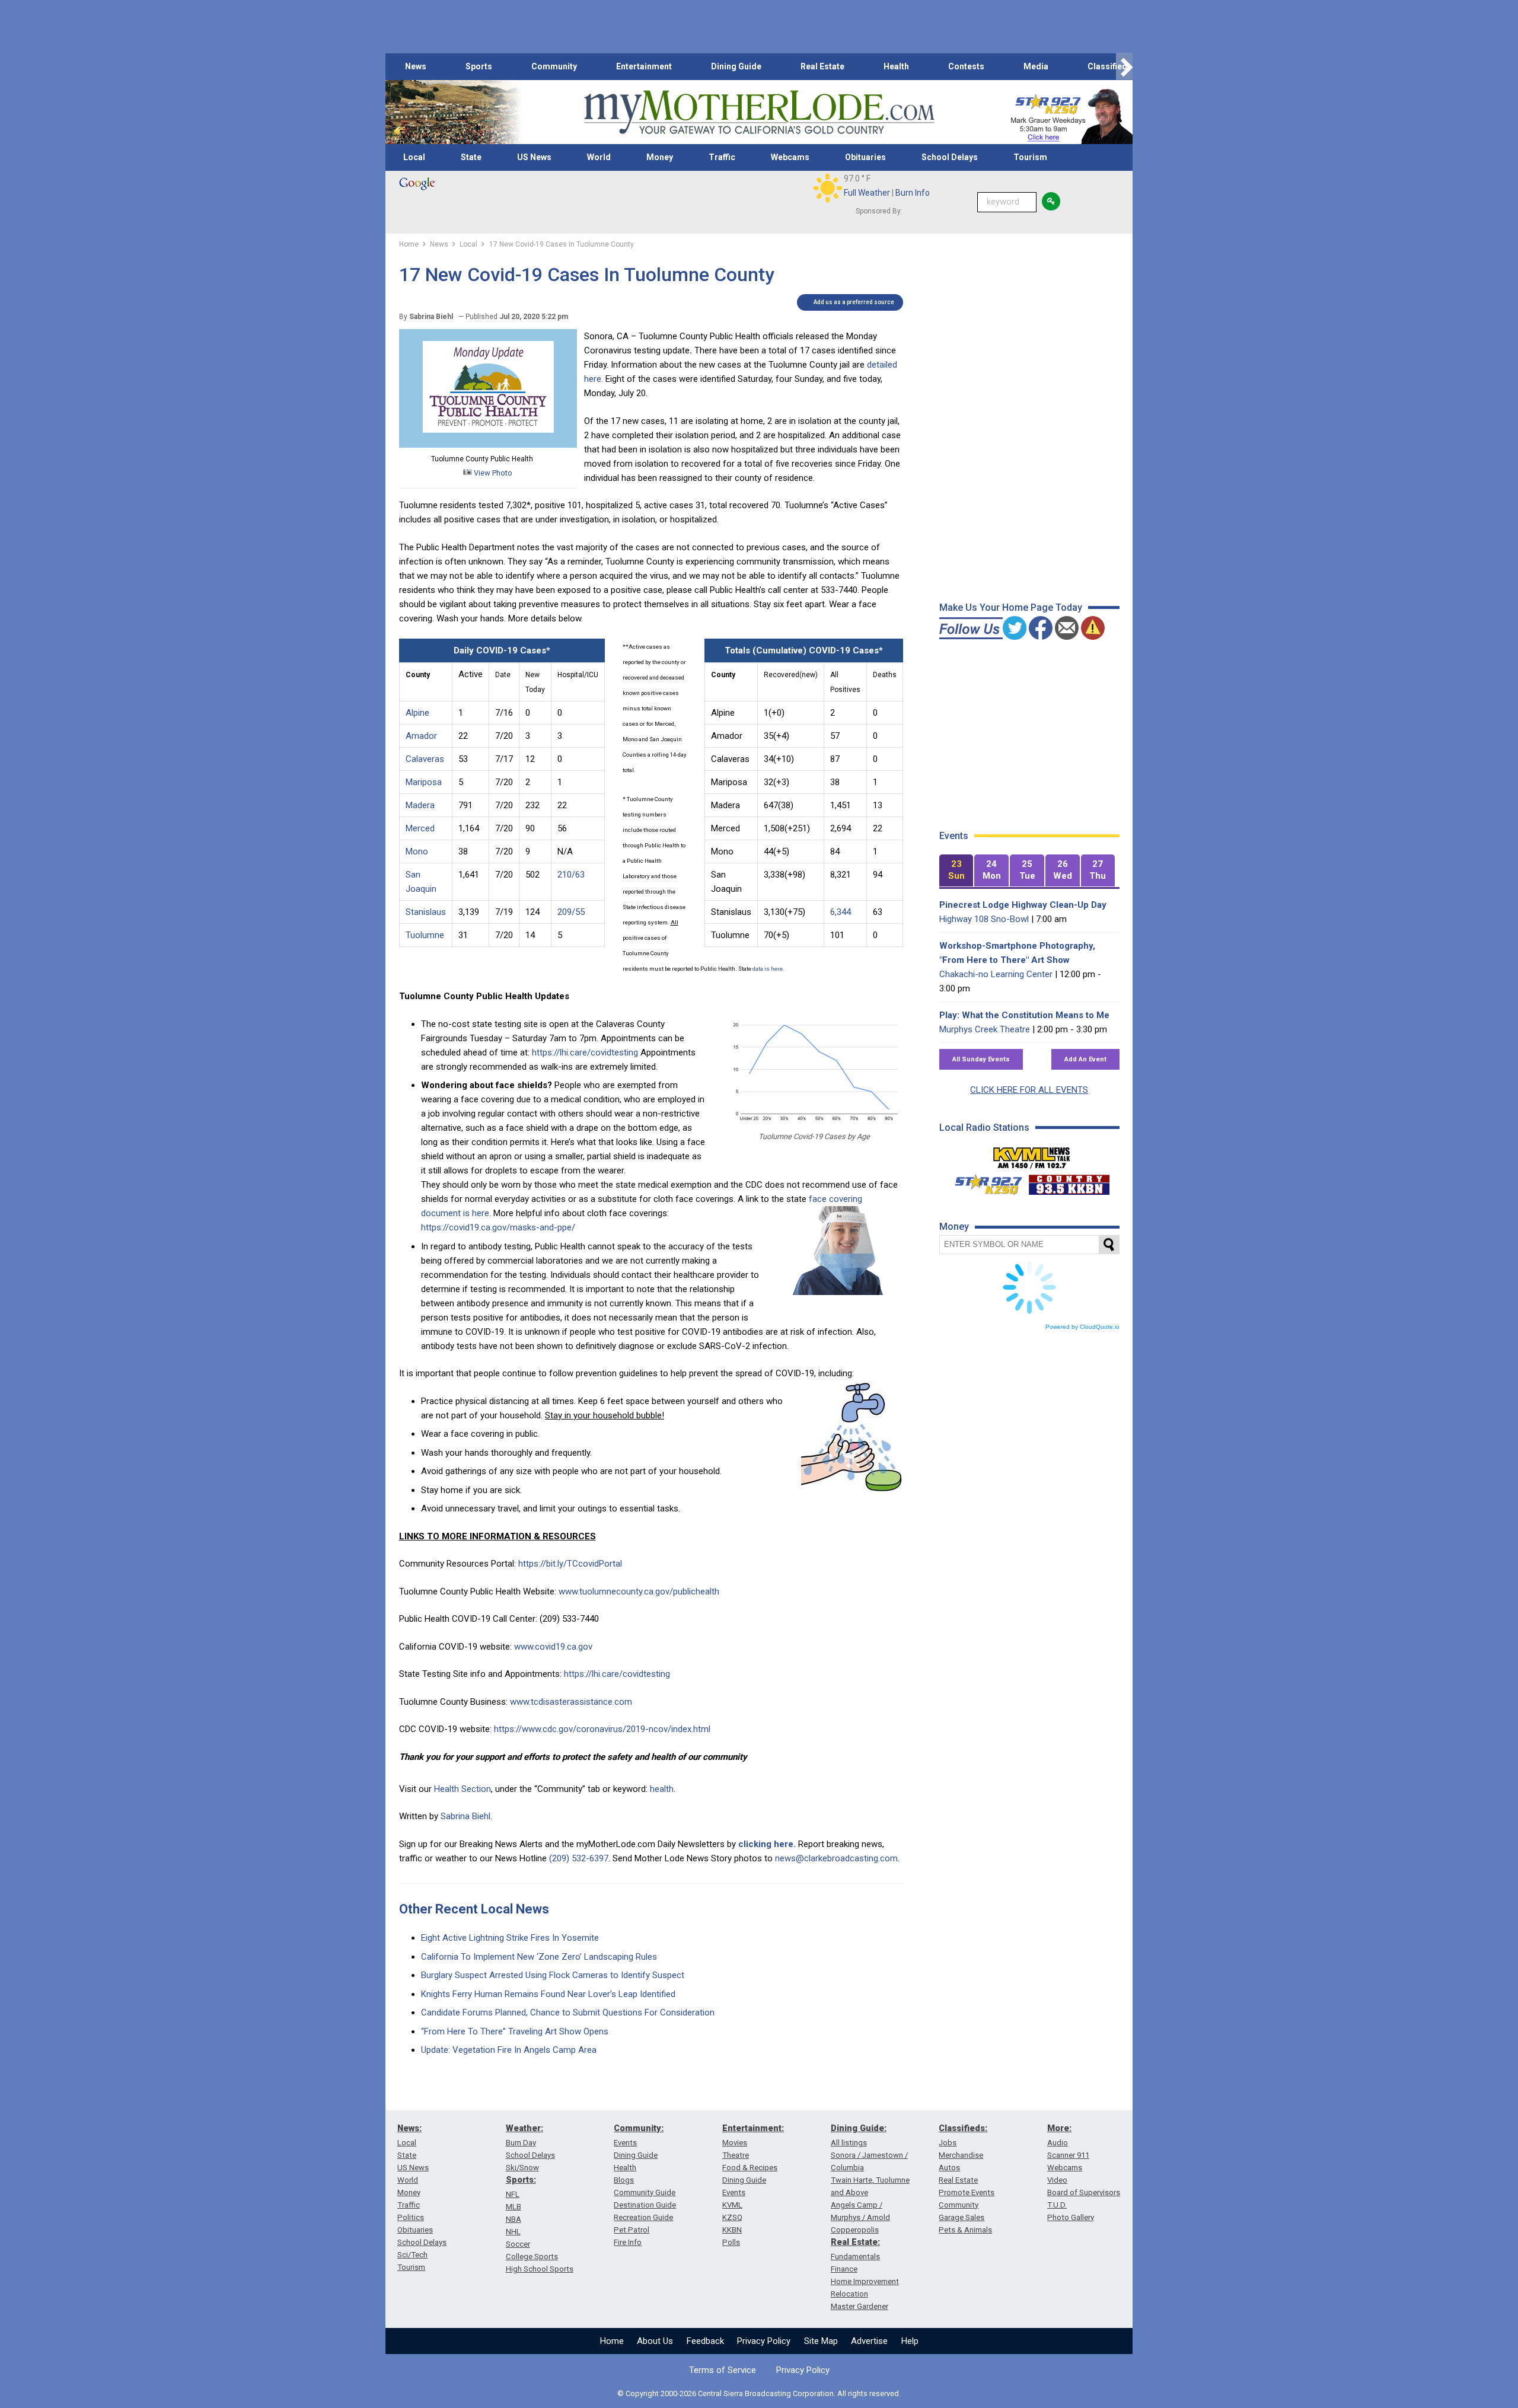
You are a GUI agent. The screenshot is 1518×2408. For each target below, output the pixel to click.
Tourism (1030, 157)
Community (554, 66)
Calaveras (425, 759)
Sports (479, 66)
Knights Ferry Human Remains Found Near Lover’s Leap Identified (548, 1994)
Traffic (722, 157)
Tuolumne (425, 935)
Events (625, 2143)
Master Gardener (860, 2306)
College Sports (532, 2256)
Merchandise (961, 2155)
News (416, 66)
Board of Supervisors (1084, 2192)
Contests (966, 66)
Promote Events (967, 2192)
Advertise (869, 2341)
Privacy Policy (764, 2341)
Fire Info (628, 2242)
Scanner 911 (1068, 2155)
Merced (420, 828)
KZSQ (732, 2217)
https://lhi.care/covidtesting (585, 1052)
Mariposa (424, 782)
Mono (417, 851)
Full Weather (867, 193)
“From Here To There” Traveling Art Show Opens (515, 2031)
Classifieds (1110, 66)
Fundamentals (855, 2256)
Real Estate (822, 66)
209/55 (571, 912)
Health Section (463, 1789)
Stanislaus (426, 912)
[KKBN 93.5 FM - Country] (1069, 1182)
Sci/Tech (412, 2255)
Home (612, 2341)
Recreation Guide (643, 2217)
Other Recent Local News (474, 1909)
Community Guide (645, 2192)
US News (534, 157)
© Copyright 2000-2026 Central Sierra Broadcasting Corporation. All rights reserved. (759, 2393)
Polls (731, 2242)
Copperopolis (855, 2230)
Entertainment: (753, 2128)
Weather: (524, 2128)
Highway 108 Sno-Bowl (984, 919)
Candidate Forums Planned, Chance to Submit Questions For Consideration (568, 2012)
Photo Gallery (1071, 2217)
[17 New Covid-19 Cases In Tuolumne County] (488, 445)
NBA (514, 2219)
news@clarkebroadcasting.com (836, 1858)
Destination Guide (645, 2205)
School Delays (950, 157)
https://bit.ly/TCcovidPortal (570, 1564)
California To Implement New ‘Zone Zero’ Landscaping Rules (539, 1957)
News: (409, 2128)
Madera (420, 805)
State (471, 157)
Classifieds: (963, 2128)
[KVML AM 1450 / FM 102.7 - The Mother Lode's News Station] (1032, 1154)
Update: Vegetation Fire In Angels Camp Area (509, 2050)
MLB (514, 2207)
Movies (735, 2143)
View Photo (492, 473)
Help (910, 2341)
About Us (655, 2341)
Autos (949, 2168)
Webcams (790, 157)
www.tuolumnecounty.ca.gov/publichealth (639, 1591)
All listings (849, 2143)
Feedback (705, 2341)
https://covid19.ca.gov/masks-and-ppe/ (498, 1227)
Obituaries (865, 157)
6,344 (841, 912)
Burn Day (521, 2143)
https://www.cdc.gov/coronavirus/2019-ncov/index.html (602, 1729)
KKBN (732, 2230)
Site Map (821, 2341)
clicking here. (767, 1844)
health (662, 1789)
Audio (1058, 2143)
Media (1036, 66)
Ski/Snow (522, 2168)
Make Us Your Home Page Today (1011, 607)
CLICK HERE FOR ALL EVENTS (1029, 1090)
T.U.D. (1057, 2205)
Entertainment (644, 66)
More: (1059, 2128)
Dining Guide (736, 66)
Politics (411, 2217)
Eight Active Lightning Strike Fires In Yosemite (510, 1938)
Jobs (948, 2143)
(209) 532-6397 (579, 1858)
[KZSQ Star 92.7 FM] (983, 1182)
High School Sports (540, 2269)
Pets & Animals (965, 2230)
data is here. (768, 969)
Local (414, 157)
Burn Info (913, 193)
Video (1057, 2180)
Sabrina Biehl (465, 1816)
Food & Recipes (750, 2168)
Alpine (417, 713)
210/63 (571, 875)
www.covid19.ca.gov (553, 1647)
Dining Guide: (859, 2128)
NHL (513, 2232)
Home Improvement (865, 2281)
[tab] (956, 871)
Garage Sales (961, 2217)
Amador (421, 736)
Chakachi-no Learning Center (996, 974)
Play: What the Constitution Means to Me (1024, 1015)
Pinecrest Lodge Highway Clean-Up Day (1023, 905)
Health (896, 66)
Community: (639, 2128)
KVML (732, 2205)
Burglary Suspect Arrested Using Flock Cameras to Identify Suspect (553, 1975)
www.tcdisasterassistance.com (571, 1702)
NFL (513, 2194)
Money (660, 157)
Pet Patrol (632, 2230)
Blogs (624, 2180)
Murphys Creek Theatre (985, 1029)
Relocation (849, 2294)
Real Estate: (855, 2242)
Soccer (518, 2244)
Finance (844, 2269)
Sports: (521, 2180)
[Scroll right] (1124, 67)
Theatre (736, 2155)
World (599, 157)
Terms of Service (723, 2370)
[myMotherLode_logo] (759, 112)
